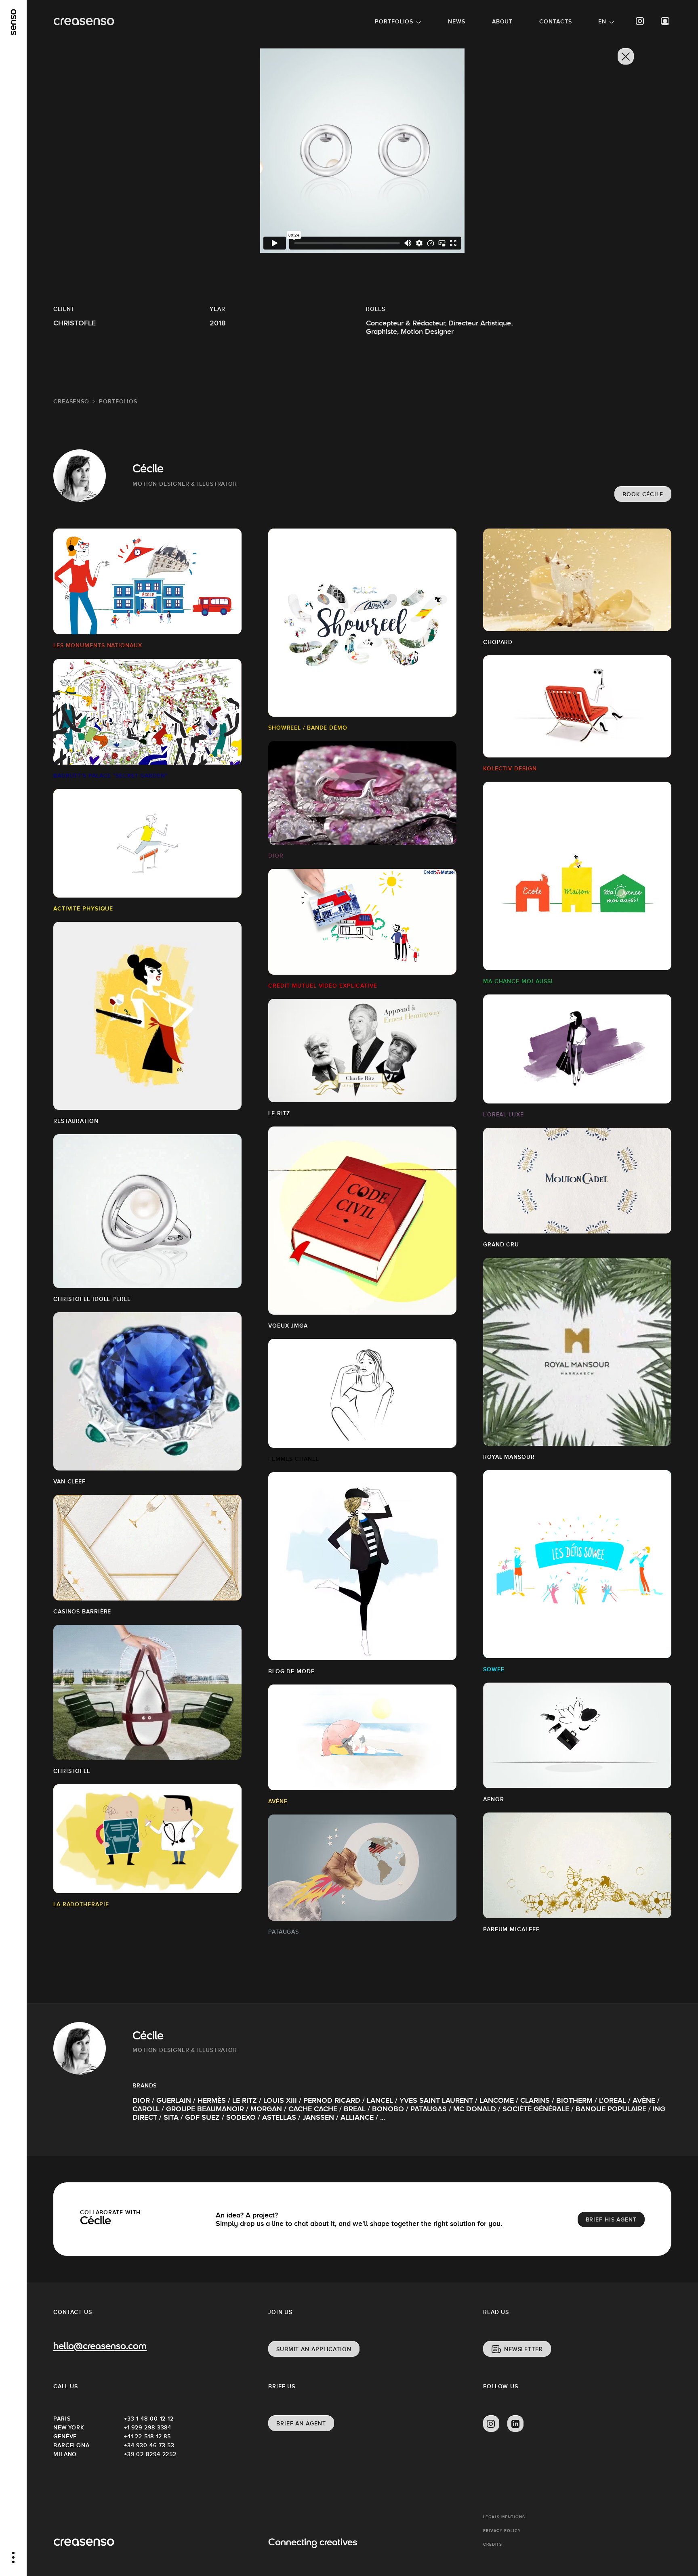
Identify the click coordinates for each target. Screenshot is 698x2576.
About (502, 21)
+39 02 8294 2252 (150, 2454)
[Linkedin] (515, 2424)
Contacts (555, 21)
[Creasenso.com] (84, 22)
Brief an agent (301, 2423)
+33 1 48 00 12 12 (149, 2419)
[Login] (665, 21)
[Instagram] (640, 21)
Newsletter (523, 2349)
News (457, 21)
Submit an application (314, 2349)
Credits (493, 2544)
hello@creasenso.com (100, 2347)
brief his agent (611, 2219)
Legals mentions (504, 2517)
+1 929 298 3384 (148, 2427)
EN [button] (602, 21)
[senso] (14, 22)
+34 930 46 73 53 (149, 2445)
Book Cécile (643, 494)
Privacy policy (502, 2531)
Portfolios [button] (394, 21)
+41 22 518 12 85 (147, 2436)
